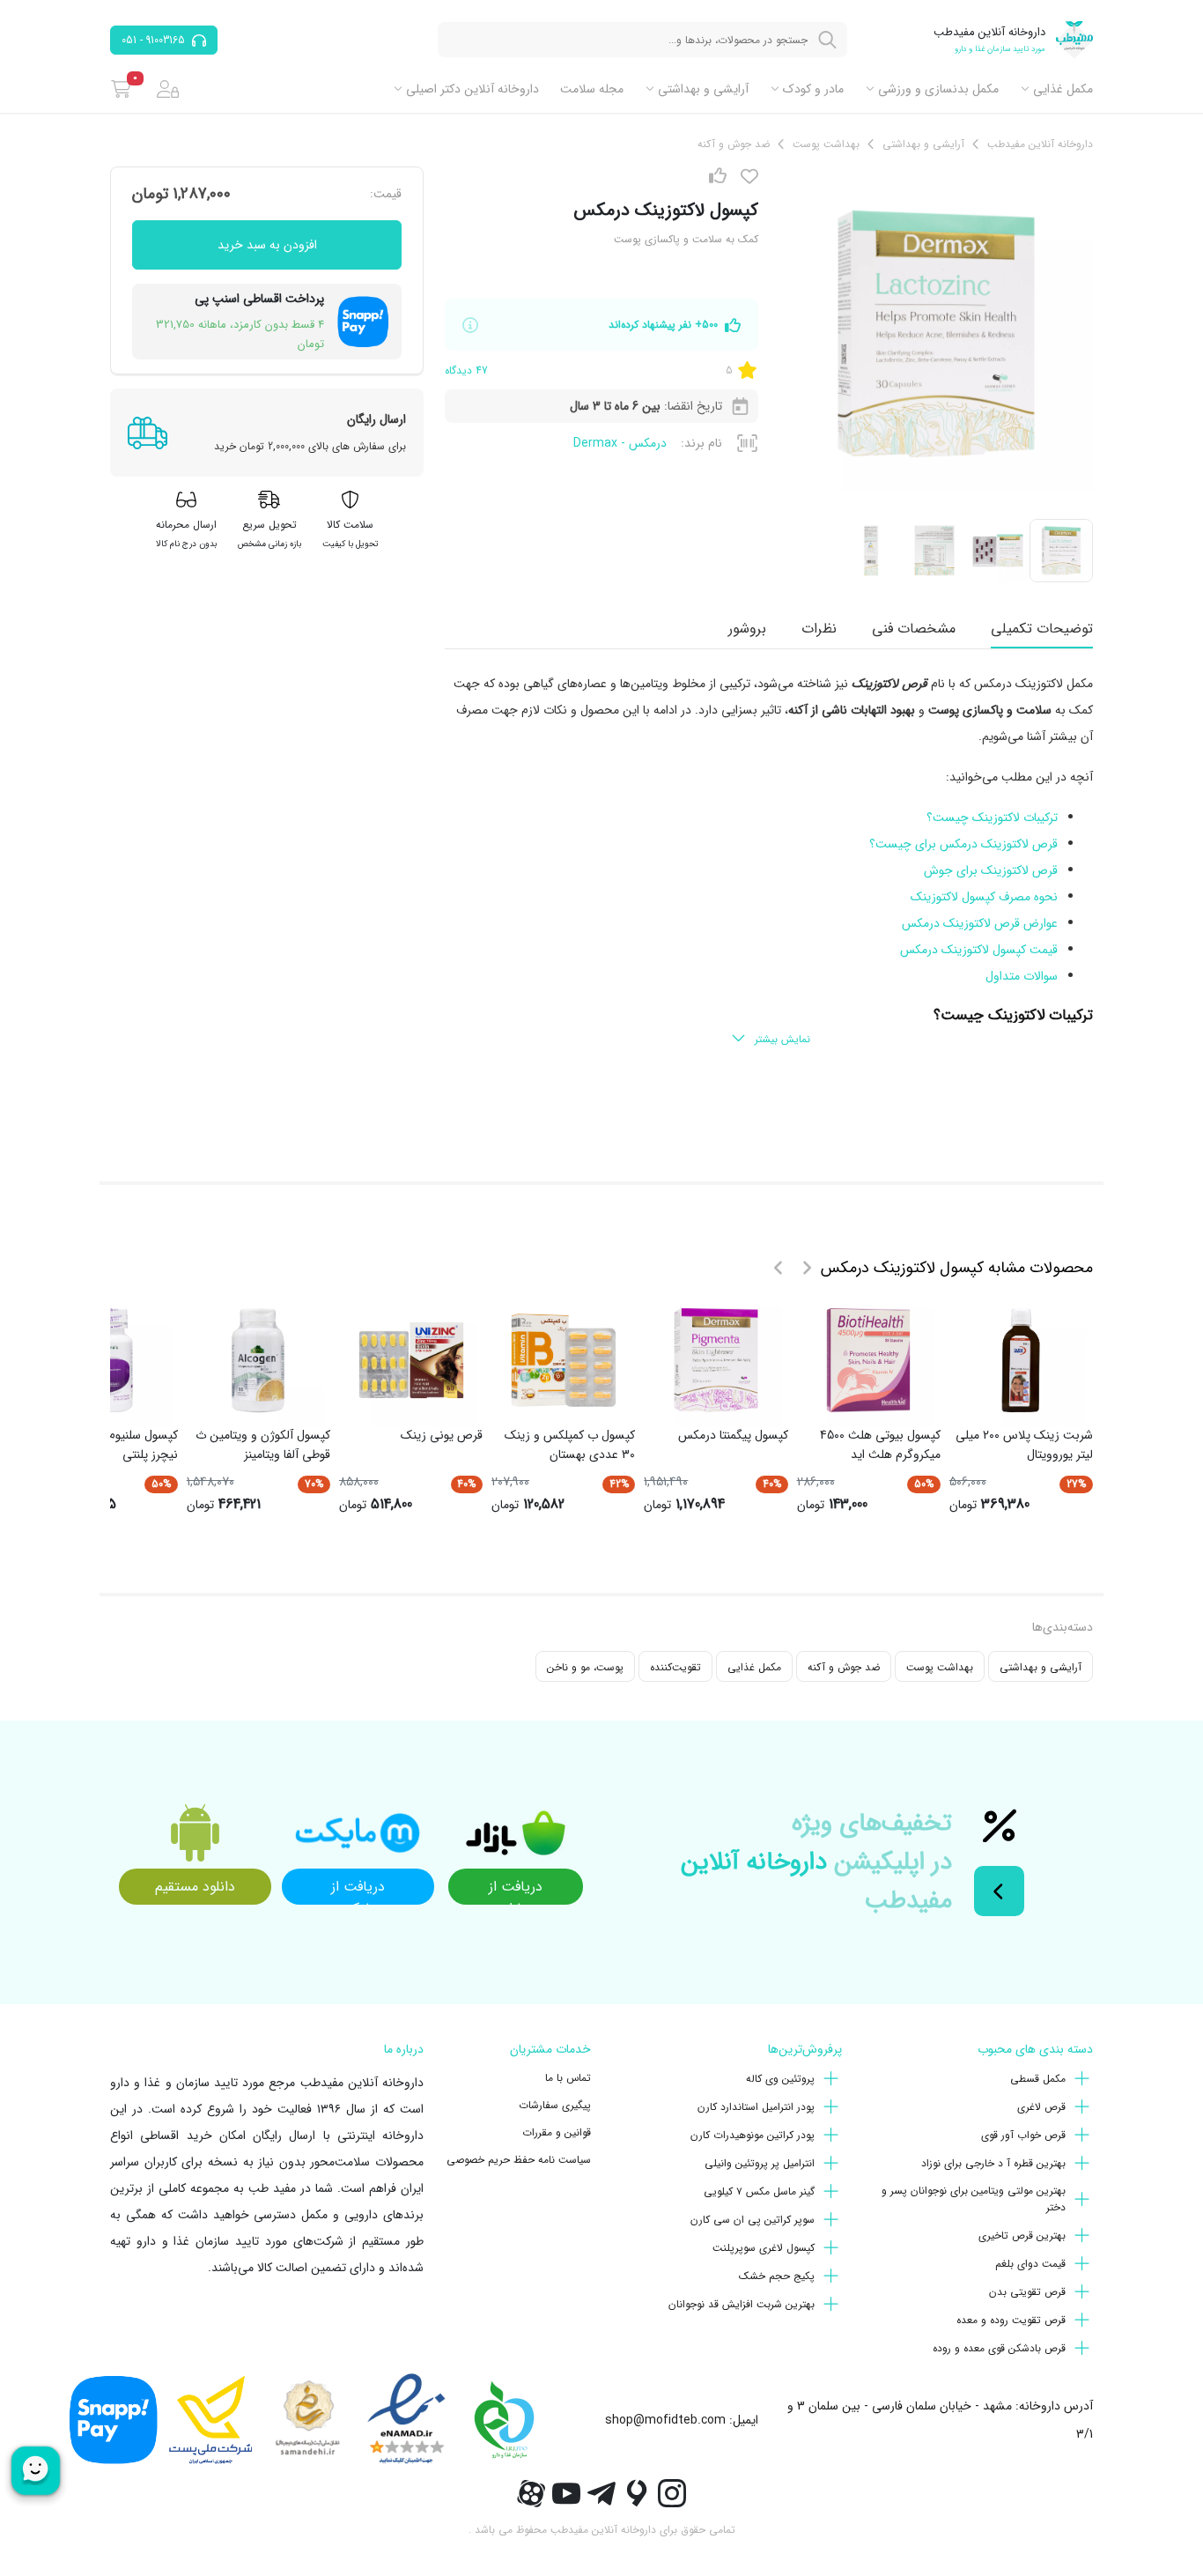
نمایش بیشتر (782, 1039)
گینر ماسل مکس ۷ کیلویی (759, 2191)
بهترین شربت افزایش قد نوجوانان (742, 2304)
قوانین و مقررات (557, 2132)
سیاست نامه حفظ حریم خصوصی (519, 2160)
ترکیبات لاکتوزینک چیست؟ (992, 818)
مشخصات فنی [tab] (914, 629)
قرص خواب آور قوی (1023, 2135)
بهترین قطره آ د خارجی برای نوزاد (993, 2163)
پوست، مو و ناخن (585, 1667)
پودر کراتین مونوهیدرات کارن (753, 2135)
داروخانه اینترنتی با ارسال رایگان (338, 2136)
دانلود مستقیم (195, 1887)
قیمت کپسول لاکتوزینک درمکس (979, 950)
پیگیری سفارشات (555, 2105)
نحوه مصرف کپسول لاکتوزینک (984, 897)
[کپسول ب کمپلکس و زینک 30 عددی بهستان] (564, 1360)
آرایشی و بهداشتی (703, 89)
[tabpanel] (769, 862)
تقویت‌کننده (675, 1667)
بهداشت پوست (940, 1667)
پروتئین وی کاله (780, 2079)
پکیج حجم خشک (777, 2276)
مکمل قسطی (1038, 2079)
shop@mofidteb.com (665, 2420)
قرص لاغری (1041, 2107)
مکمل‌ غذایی (1063, 89)
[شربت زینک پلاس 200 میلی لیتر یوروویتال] (1021, 1360)
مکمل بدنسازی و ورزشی (938, 89)
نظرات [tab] (819, 629)
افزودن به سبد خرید (267, 245)
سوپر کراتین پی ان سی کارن (753, 2220)
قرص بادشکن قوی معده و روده (999, 2348)
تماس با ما (568, 2078)
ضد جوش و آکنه (844, 1667)
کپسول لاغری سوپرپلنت (764, 2248)
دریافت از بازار (516, 1890)
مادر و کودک (813, 89)
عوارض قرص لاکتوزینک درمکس (980, 923)
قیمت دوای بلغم (1030, 2264)
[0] (121, 89)
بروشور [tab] (747, 629)
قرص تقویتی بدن (1027, 2292)
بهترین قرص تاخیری (1022, 2235)
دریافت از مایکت (358, 1890)
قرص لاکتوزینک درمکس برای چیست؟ (963, 844)
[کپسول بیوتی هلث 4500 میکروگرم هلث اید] (868, 1360)
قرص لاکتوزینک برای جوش (991, 870)
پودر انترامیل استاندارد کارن (756, 2107)
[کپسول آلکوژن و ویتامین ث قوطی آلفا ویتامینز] (258, 1360)
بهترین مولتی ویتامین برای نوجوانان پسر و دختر (974, 2199)
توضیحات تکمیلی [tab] (1042, 629)
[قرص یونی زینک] (411, 1360)
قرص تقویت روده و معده (1011, 2320)
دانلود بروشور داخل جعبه (984, 1122)
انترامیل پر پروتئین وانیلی (760, 2163)
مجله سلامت (592, 89)
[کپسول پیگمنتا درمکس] (716, 1360)
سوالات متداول (1022, 976)
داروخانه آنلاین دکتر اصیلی (472, 89)
